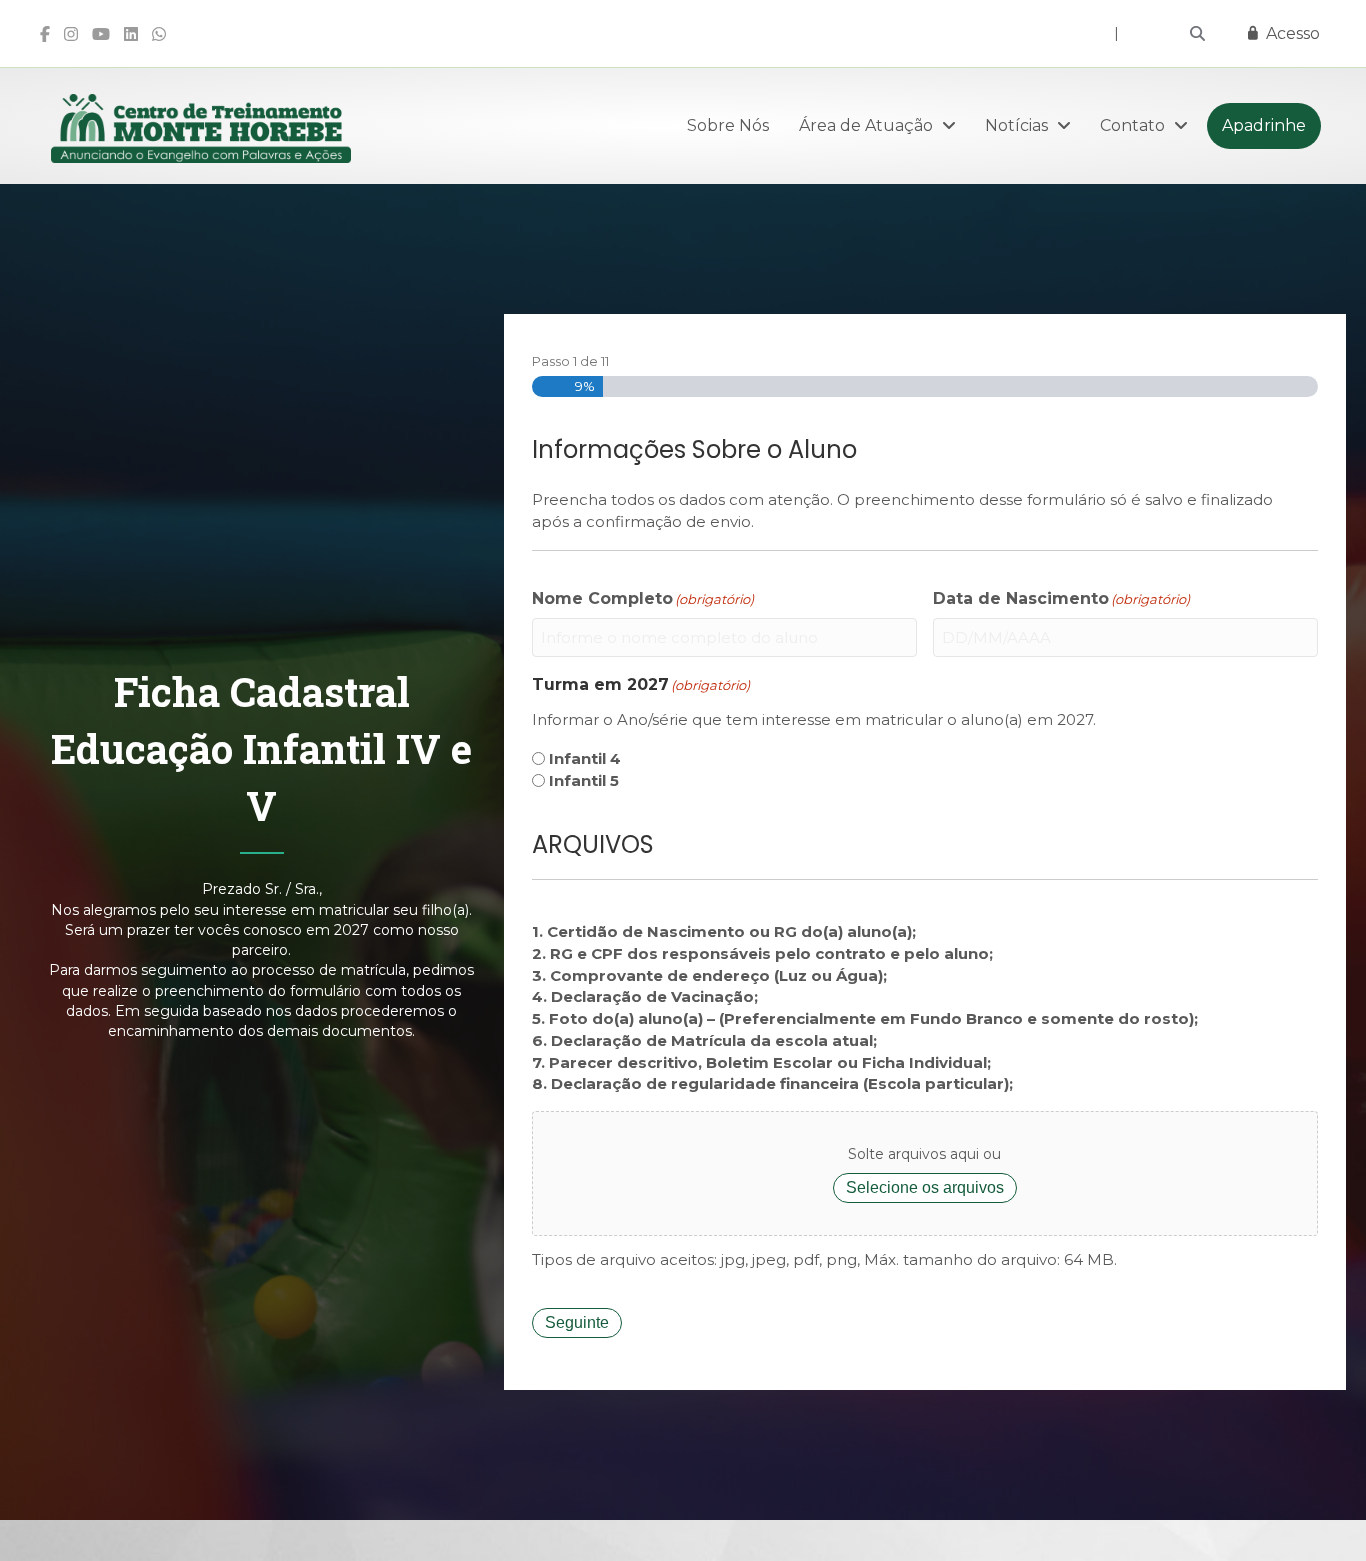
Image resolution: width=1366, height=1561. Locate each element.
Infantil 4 (585, 758)
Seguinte (577, 1322)
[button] (1197, 33)
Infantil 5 (584, 780)
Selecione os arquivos (925, 1187)
